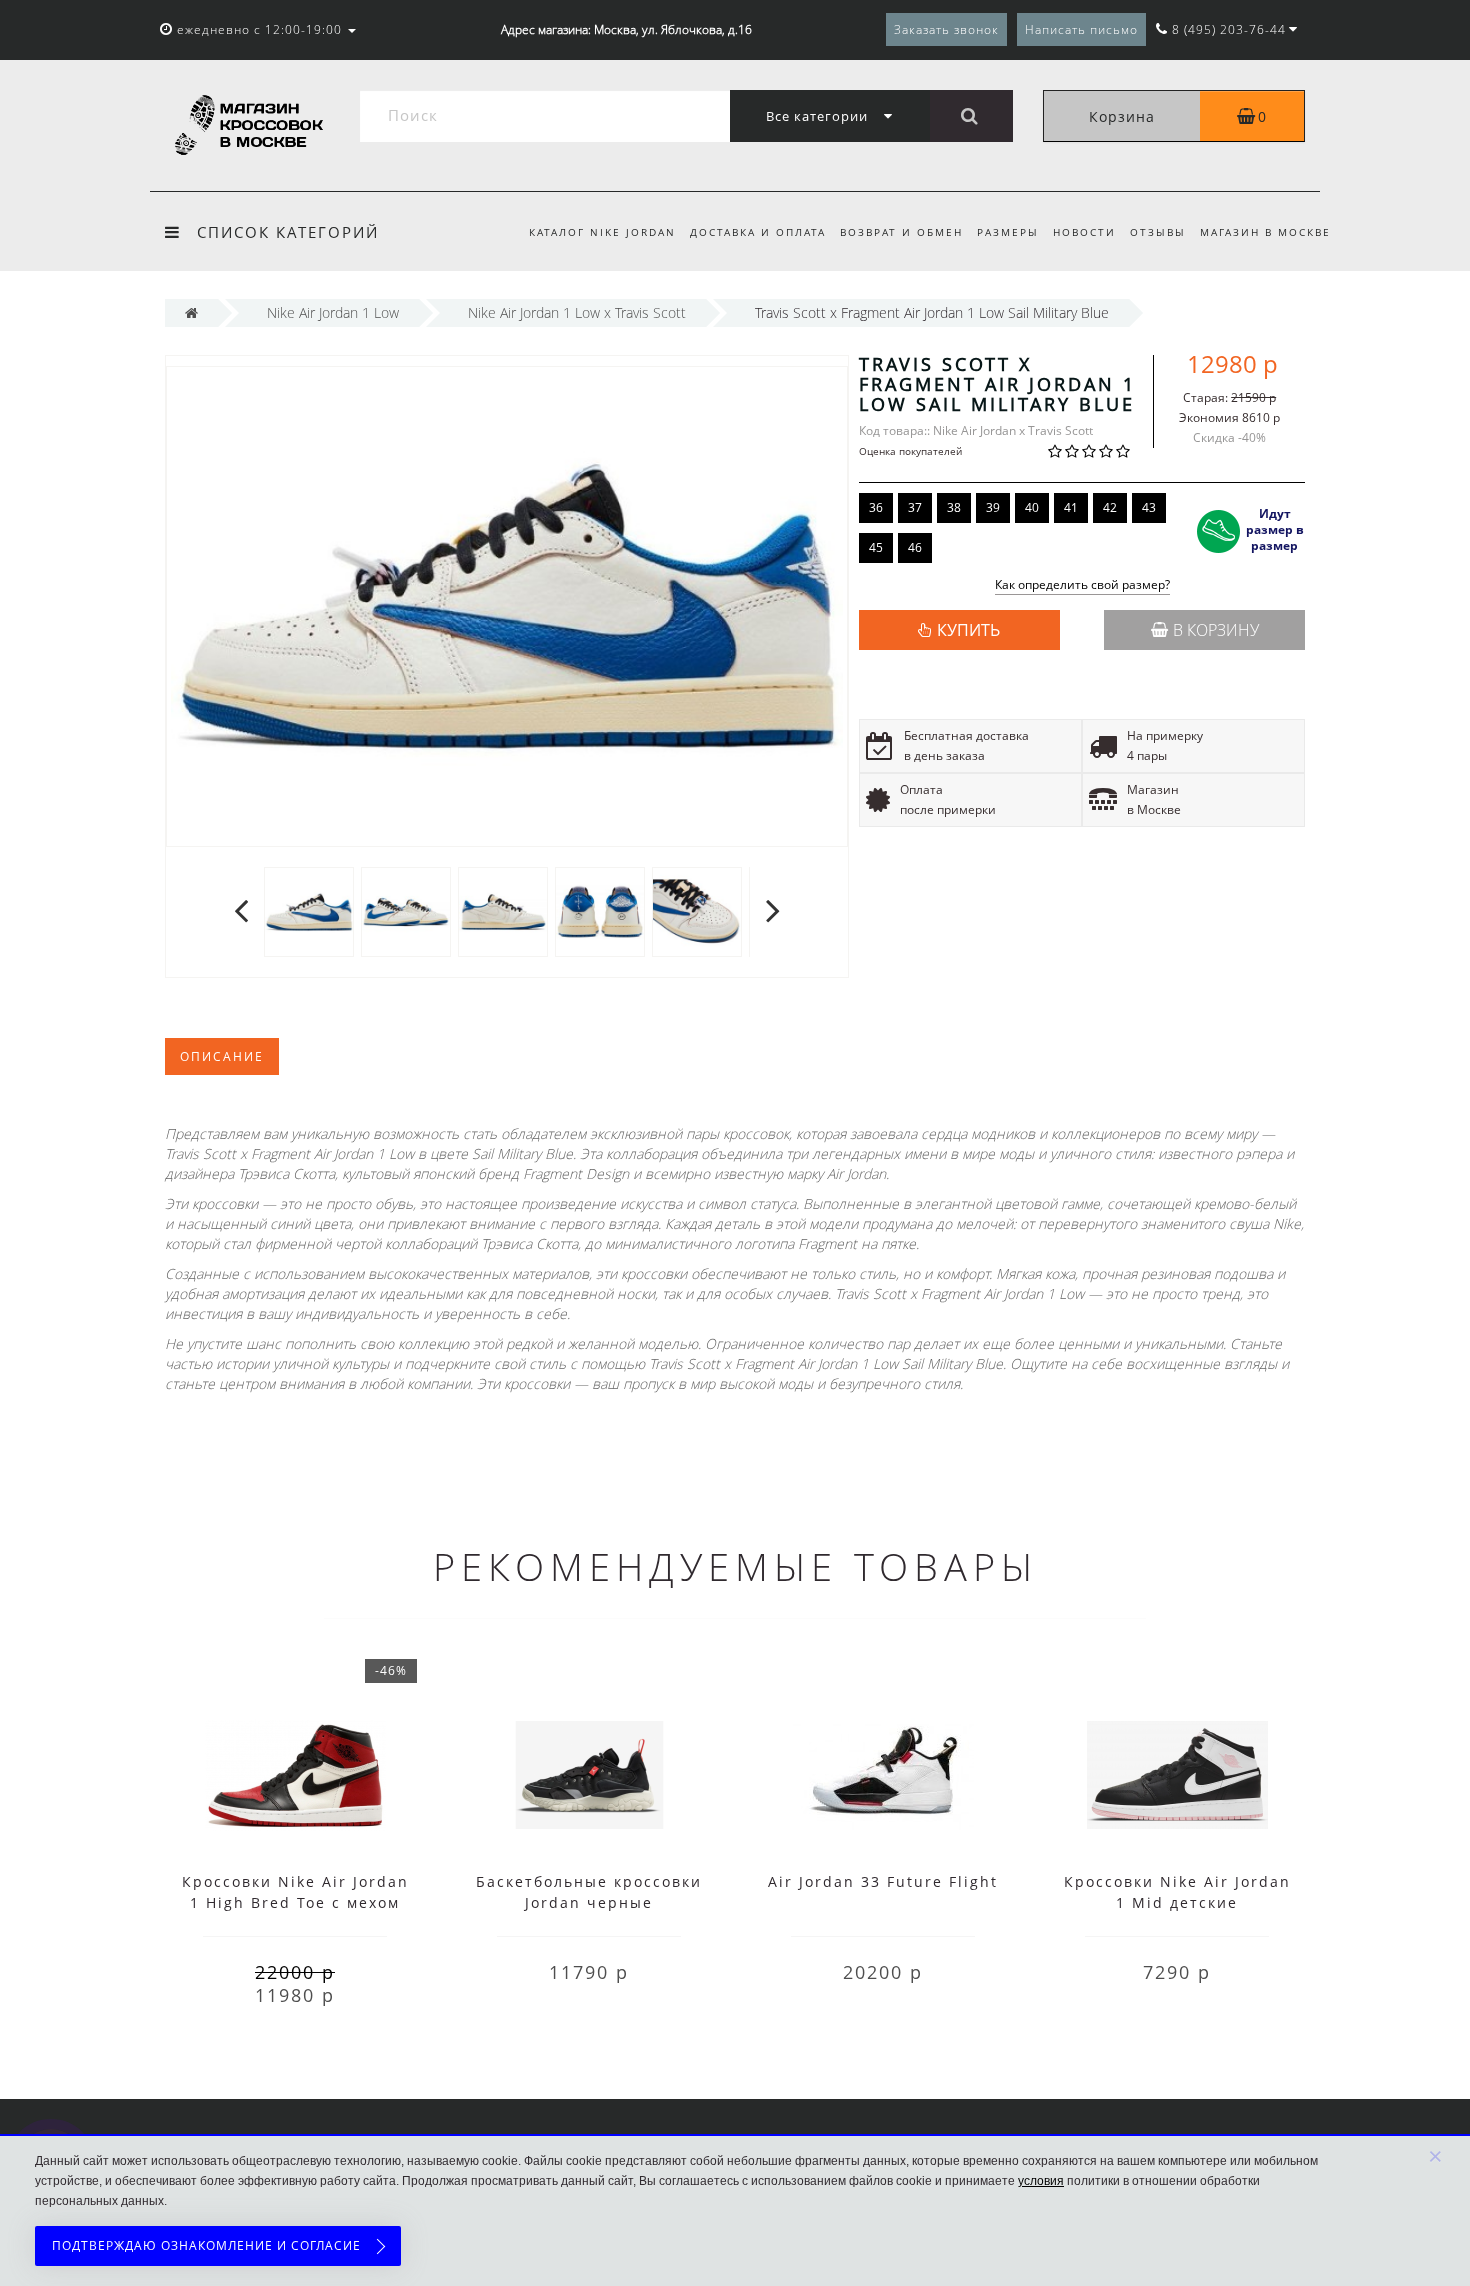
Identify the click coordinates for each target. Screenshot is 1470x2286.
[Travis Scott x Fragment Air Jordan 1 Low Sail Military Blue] (309, 910)
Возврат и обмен (901, 232)
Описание (222, 1056)
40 (1032, 507)
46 (915, 547)
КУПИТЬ (968, 630)
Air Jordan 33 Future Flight (883, 1881)
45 (876, 547)
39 (993, 507)
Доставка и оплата (758, 232)
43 (1149, 507)
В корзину (1216, 630)
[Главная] (191, 312)
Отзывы (1158, 232)
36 (876, 507)
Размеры (1008, 232)
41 (1071, 507)
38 (954, 507)
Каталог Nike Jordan (602, 232)
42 (1110, 507)
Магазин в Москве (1265, 232)
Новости (1084, 232)
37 (915, 507)
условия (1041, 2181)
